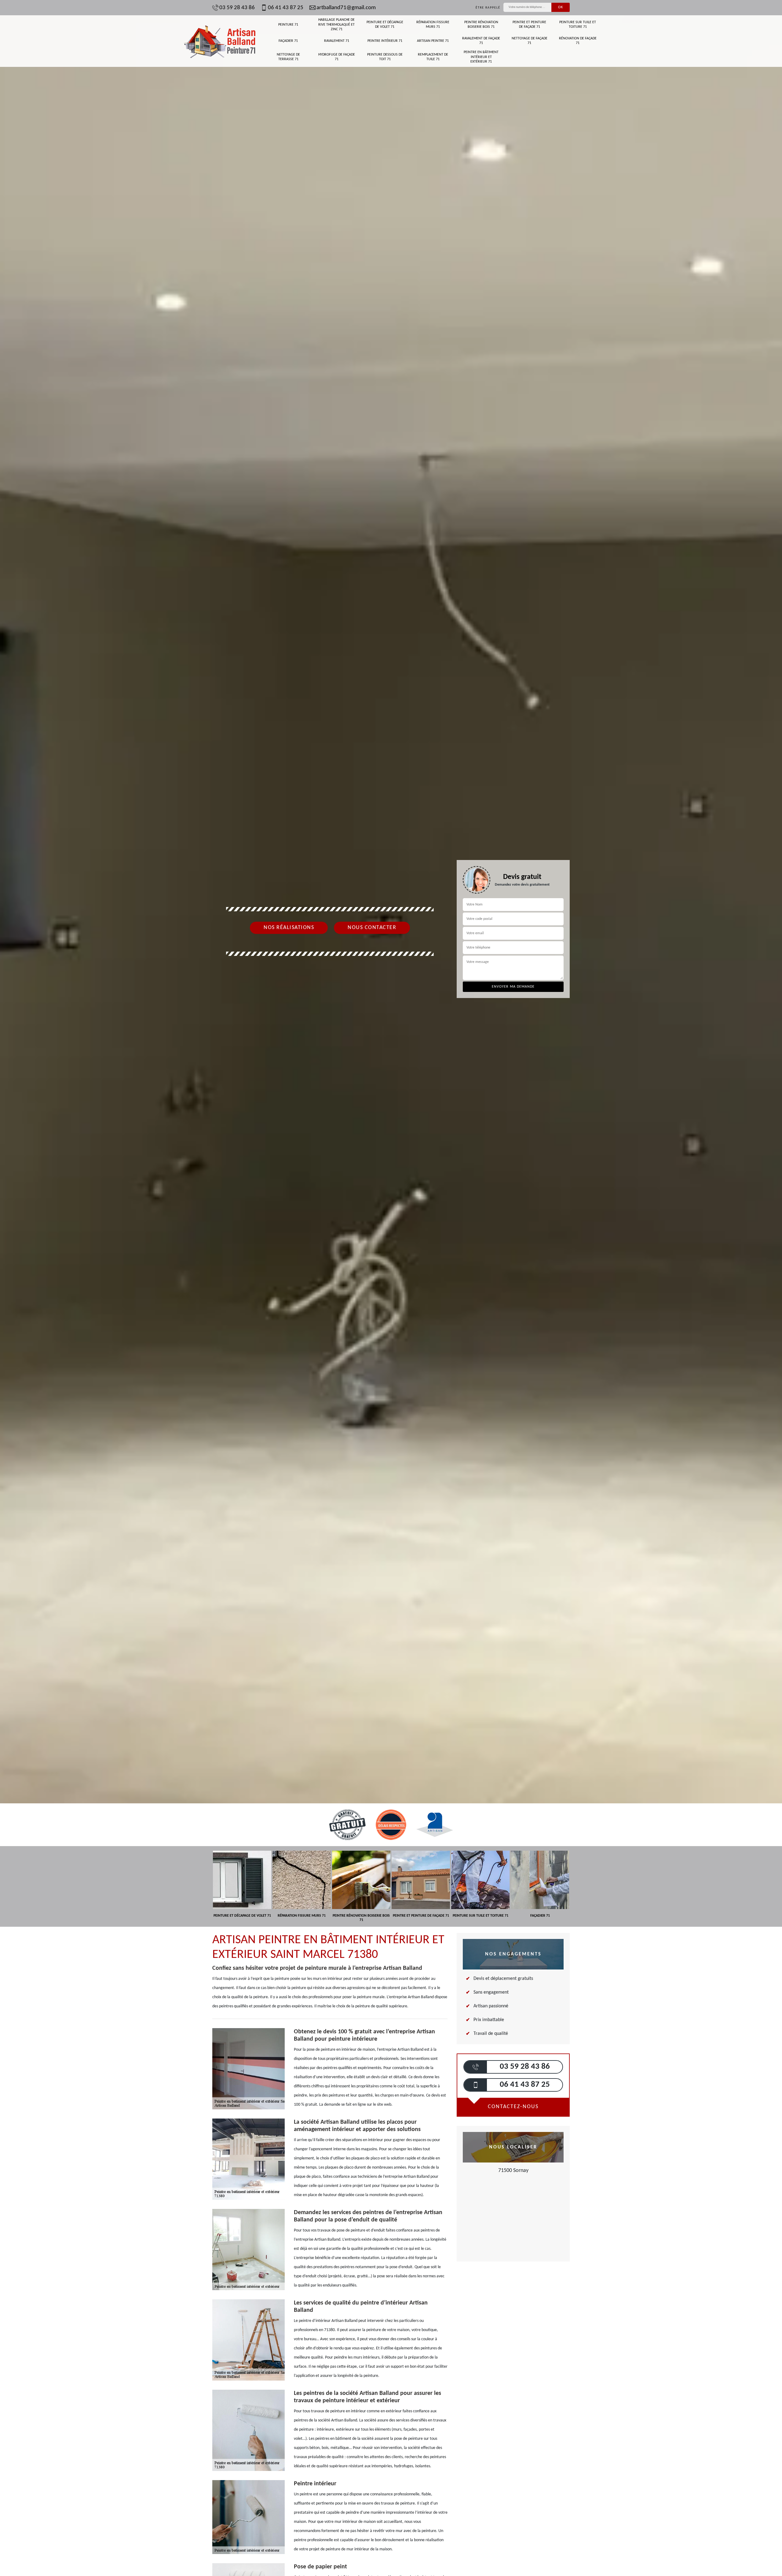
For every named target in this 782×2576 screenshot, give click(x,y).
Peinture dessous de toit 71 (385, 57)
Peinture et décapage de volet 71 (385, 25)
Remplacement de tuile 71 (433, 57)
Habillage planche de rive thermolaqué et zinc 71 (336, 25)
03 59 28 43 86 (237, 8)
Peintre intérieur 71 (385, 41)
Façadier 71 (288, 41)
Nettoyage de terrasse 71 (288, 57)
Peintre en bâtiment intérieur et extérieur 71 (481, 57)
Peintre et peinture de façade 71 (529, 25)
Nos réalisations (289, 928)
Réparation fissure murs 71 (433, 25)
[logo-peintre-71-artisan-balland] (220, 41)
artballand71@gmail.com (346, 8)
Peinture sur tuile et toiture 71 (578, 25)
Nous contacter (372, 928)
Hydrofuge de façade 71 (337, 57)
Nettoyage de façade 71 (530, 41)
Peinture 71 (288, 25)
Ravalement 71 (337, 41)
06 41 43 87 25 (286, 8)
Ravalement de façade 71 (481, 41)
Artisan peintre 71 (433, 41)
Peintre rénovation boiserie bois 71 (481, 25)
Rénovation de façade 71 (578, 41)
